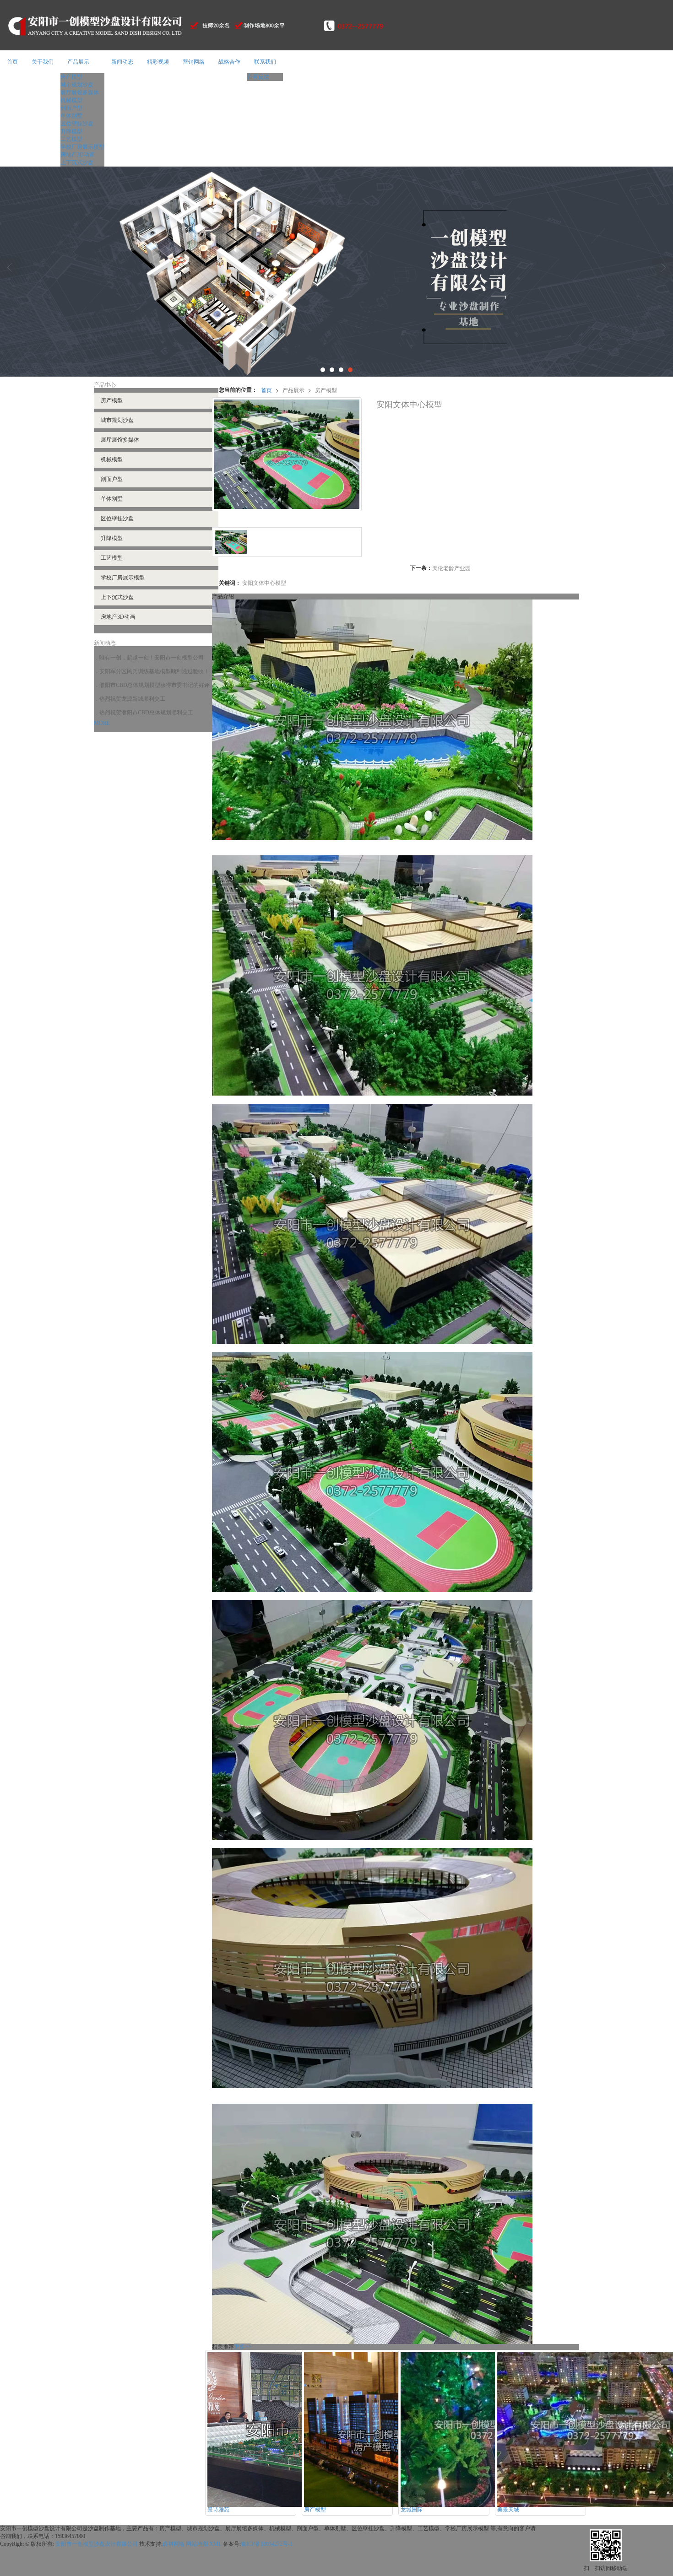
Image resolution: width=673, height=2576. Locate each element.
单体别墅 (71, 116)
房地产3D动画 (78, 155)
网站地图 (197, 2544)
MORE (102, 723)
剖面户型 (71, 108)
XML (215, 2544)
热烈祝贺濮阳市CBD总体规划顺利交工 (146, 713)
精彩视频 (158, 62)
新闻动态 (122, 62)
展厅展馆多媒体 (80, 92)
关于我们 (43, 62)
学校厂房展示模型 (82, 147)
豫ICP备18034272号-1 (267, 2544)
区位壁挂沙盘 (77, 124)
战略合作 (229, 62)
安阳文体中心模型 (264, 582)
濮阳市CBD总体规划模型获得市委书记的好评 (155, 685)
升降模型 (71, 131)
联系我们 (265, 62)
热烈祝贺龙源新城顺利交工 (132, 699)
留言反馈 (258, 77)
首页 (12, 62)
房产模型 (71, 77)
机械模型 (71, 100)
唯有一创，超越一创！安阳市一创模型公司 (152, 658)
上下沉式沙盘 (77, 162)
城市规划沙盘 (77, 85)
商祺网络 (174, 2544)
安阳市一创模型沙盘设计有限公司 (97, 2544)
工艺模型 (71, 139)
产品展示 (78, 62)
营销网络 (194, 62)
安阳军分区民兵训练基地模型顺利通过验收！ (154, 671)
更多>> (243, 2347)
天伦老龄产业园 (451, 568)
